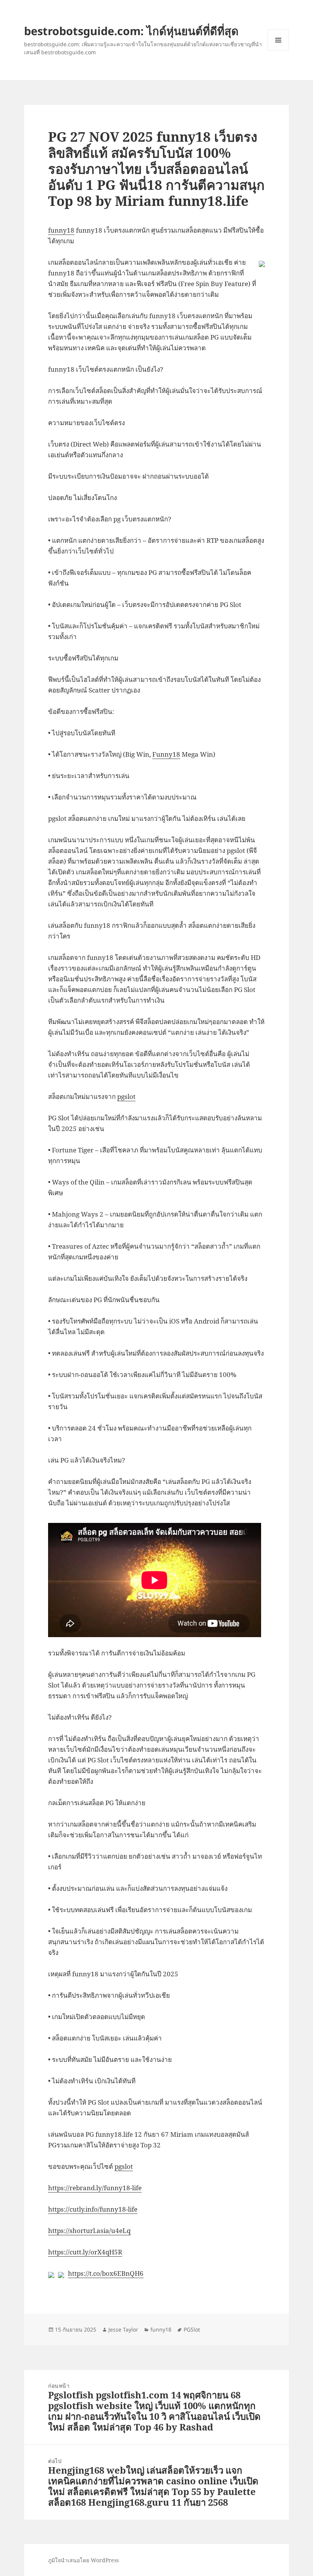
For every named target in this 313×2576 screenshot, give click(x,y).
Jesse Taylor (123, 2329)
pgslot (126, 1096)
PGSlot (192, 2329)
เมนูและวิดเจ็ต (278, 40)
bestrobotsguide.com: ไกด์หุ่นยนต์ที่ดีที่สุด (131, 31)
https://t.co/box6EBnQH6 (106, 2273)
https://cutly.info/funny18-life (93, 2209)
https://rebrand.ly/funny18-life (95, 2188)
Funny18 (166, 754)
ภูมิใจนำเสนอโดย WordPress (83, 2560)
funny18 (61, 230)
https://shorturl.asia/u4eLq (89, 2231)
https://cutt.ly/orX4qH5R (85, 2252)
